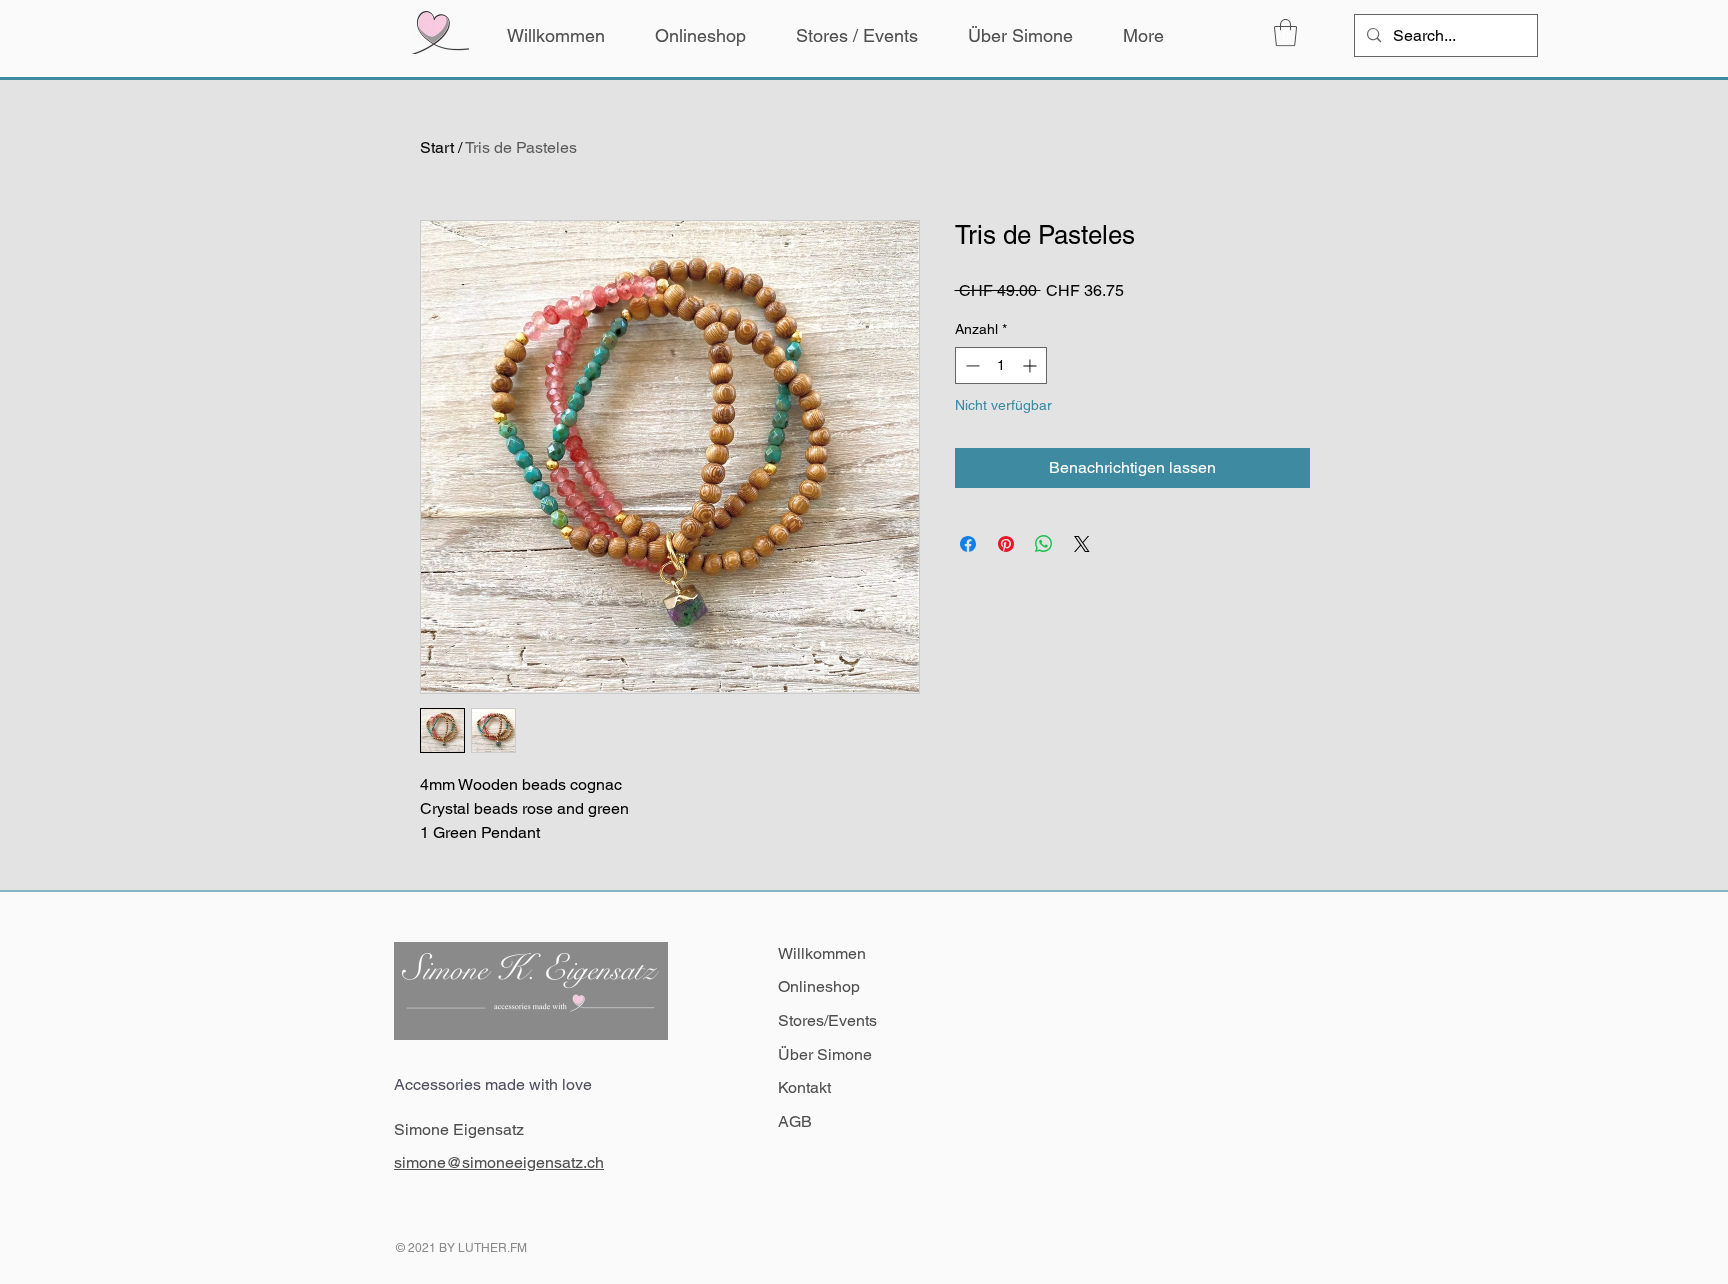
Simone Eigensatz (459, 1129)
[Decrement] (970, 365)
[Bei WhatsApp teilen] (1044, 544)
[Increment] (1031, 365)
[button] (1285, 32)
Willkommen (822, 953)
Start (437, 147)
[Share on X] (1082, 544)
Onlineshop (819, 986)
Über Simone (825, 1054)
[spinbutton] (1001, 365)
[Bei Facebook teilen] (968, 544)
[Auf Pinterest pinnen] (1006, 544)
